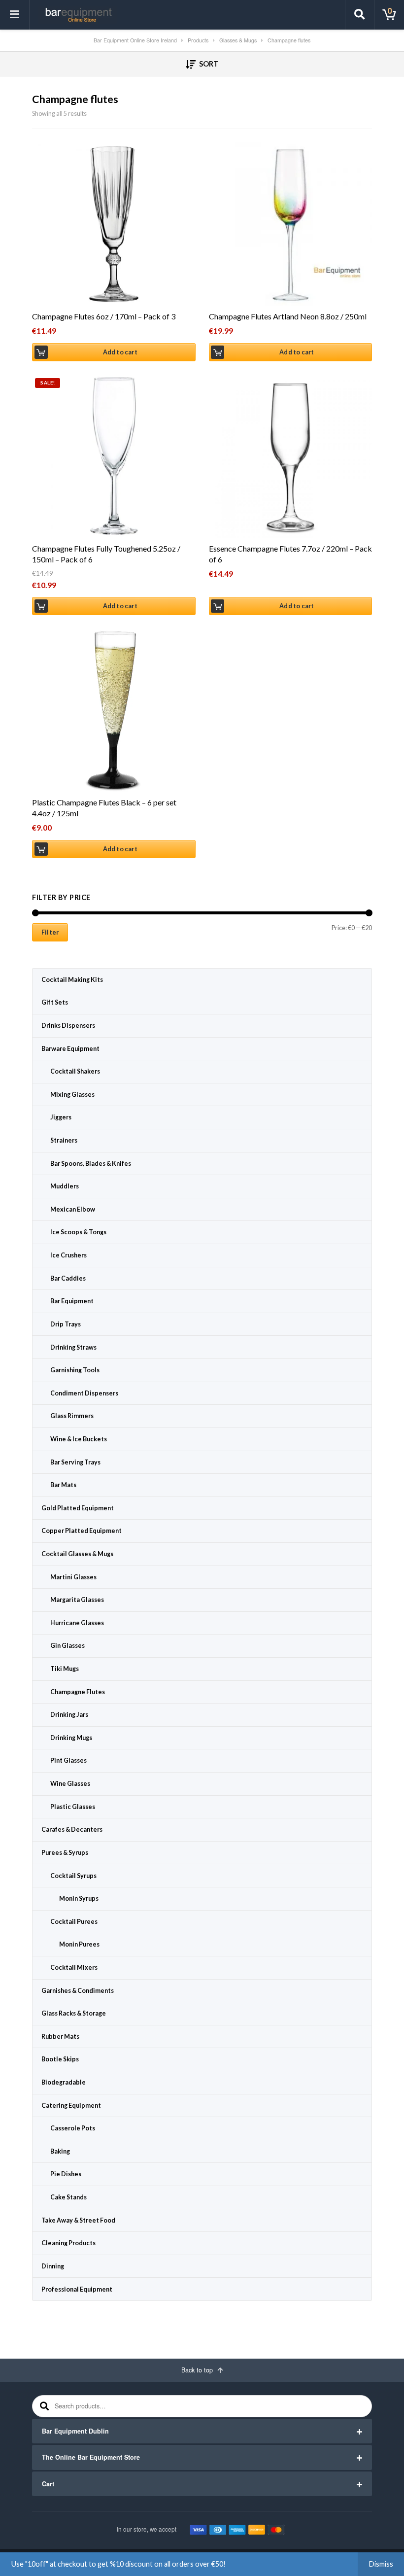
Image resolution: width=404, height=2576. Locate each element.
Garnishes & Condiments (78, 1991)
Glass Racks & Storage (74, 2013)
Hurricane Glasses (77, 1623)
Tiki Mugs (65, 1669)
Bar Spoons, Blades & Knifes (91, 1164)
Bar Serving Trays (75, 1462)
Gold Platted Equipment (78, 1508)
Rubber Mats (60, 2036)
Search (43, 2406)
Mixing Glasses (72, 1095)
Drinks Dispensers (68, 1026)
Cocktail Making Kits (72, 980)
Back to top (198, 2370)
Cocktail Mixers (74, 1967)
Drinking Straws (73, 1347)
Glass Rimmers (72, 1416)
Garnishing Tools (75, 1370)
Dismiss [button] (381, 2564)
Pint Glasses (68, 1760)
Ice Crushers (68, 1255)
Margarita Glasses (77, 1600)
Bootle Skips (60, 2059)
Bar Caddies (68, 1278)
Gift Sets (55, 1002)
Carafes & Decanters (72, 1829)
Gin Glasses (67, 1646)
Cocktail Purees (74, 1922)
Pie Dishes (66, 2174)
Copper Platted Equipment (82, 1531)
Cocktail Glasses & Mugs (77, 1554)
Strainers (64, 1140)
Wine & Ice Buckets (79, 1439)
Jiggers (61, 1117)
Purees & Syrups (65, 1853)
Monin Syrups (79, 1898)
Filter (50, 932)
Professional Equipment (77, 2289)
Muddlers (65, 1186)
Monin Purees (79, 1944)
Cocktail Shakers (75, 1071)
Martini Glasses (73, 1577)
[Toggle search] (360, 15)
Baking (60, 2151)
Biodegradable (64, 2082)
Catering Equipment (71, 2106)
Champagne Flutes (78, 1692)
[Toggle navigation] (15, 15)
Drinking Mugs (71, 1738)
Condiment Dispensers (84, 1393)
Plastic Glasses (73, 1807)
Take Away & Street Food (78, 2220)
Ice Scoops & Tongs (78, 1232)
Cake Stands (68, 2197)
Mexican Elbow (73, 1209)
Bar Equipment (72, 1301)
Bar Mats (63, 1485)
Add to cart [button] (120, 352)
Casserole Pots (73, 2128)
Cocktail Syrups (73, 1876)
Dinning (53, 2266)
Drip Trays (66, 1324)
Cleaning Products (68, 2243)
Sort (208, 64)
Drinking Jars (69, 1715)
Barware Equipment (70, 1049)
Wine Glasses (70, 1784)
